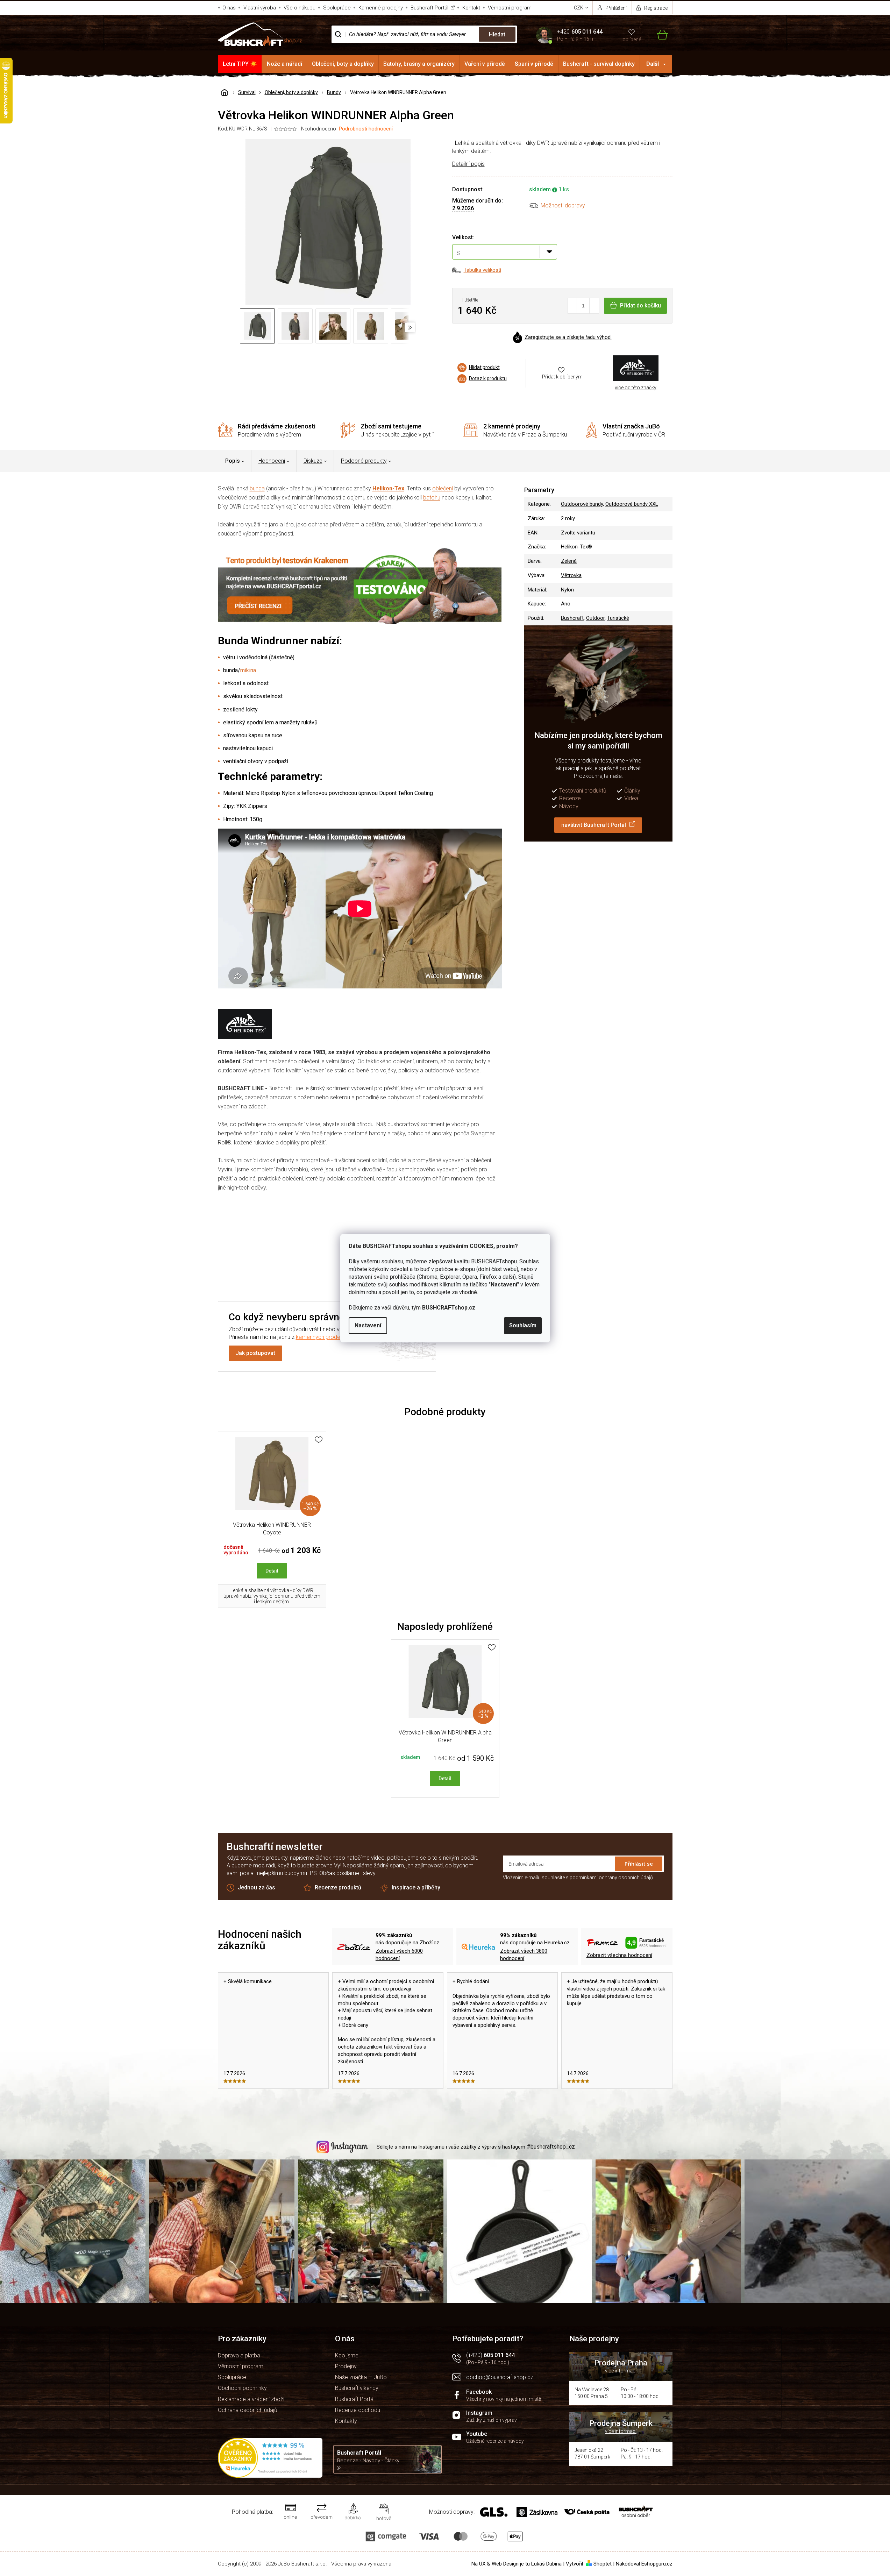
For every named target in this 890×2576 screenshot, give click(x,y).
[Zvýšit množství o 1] (594, 306)
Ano (566, 604)
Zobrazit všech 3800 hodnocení (524, 1955)
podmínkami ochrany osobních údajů (611, 1878)
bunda (257, 488)
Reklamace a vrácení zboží (251, 2399)
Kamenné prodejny (381, 8)
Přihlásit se (639, 1864)
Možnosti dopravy (563, 205)
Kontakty (346, 2421)
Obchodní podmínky (242, 2388)
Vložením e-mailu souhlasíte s (578, 1878)
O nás (229, 8)
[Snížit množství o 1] (573, 306)
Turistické (618, 618)
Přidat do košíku (640, 306)
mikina (248, 670)
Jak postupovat (255, 1353)
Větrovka (571, 575)
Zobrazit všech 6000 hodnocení (399, 1955)
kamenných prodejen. (322, 1337)
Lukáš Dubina (546, 2564)
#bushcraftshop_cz (551, 2147)
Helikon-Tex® (576, 547)
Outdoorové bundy (582, 504)
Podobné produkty (364, 461)
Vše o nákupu (300, 8)
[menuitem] (240, 64)
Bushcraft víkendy (357, 2388)
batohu (432, 498)
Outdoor (595, 618)
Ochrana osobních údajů (248, 2410)
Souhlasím (523, 1325)
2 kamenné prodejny (512, 426)
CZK (579, 8)
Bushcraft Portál (429, 8)
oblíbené (632, 40)
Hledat (497, 34)
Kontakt (471, 8)
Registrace (656, 8)
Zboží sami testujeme (391, 426)
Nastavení (368, 1325)
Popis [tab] (233, 461)
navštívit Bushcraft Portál (594, 825)
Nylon (567, 590)
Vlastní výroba (260, 8)
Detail (272, 1571)
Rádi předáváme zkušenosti (277, 426)
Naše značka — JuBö (361, 2377)
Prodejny (346, 2366)
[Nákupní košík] (658, 34)
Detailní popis (468, 164)
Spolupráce (337, 8)
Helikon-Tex (388, 488)
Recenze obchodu (358, 2410)
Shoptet (603, 2564)
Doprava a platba (239, 2355)
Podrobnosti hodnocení (366, 129)
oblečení (443, 488)
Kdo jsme (347, 2355)
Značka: (636, 368)
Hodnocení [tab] (272, 461)
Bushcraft (572, 618)
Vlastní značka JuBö (631, 426)
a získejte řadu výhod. (568, 338)
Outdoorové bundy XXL (632, 504)
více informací (621, 2371)
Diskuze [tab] (313, 461)
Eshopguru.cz (657, 2564)
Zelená (569, 561)
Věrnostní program (510, 8)
